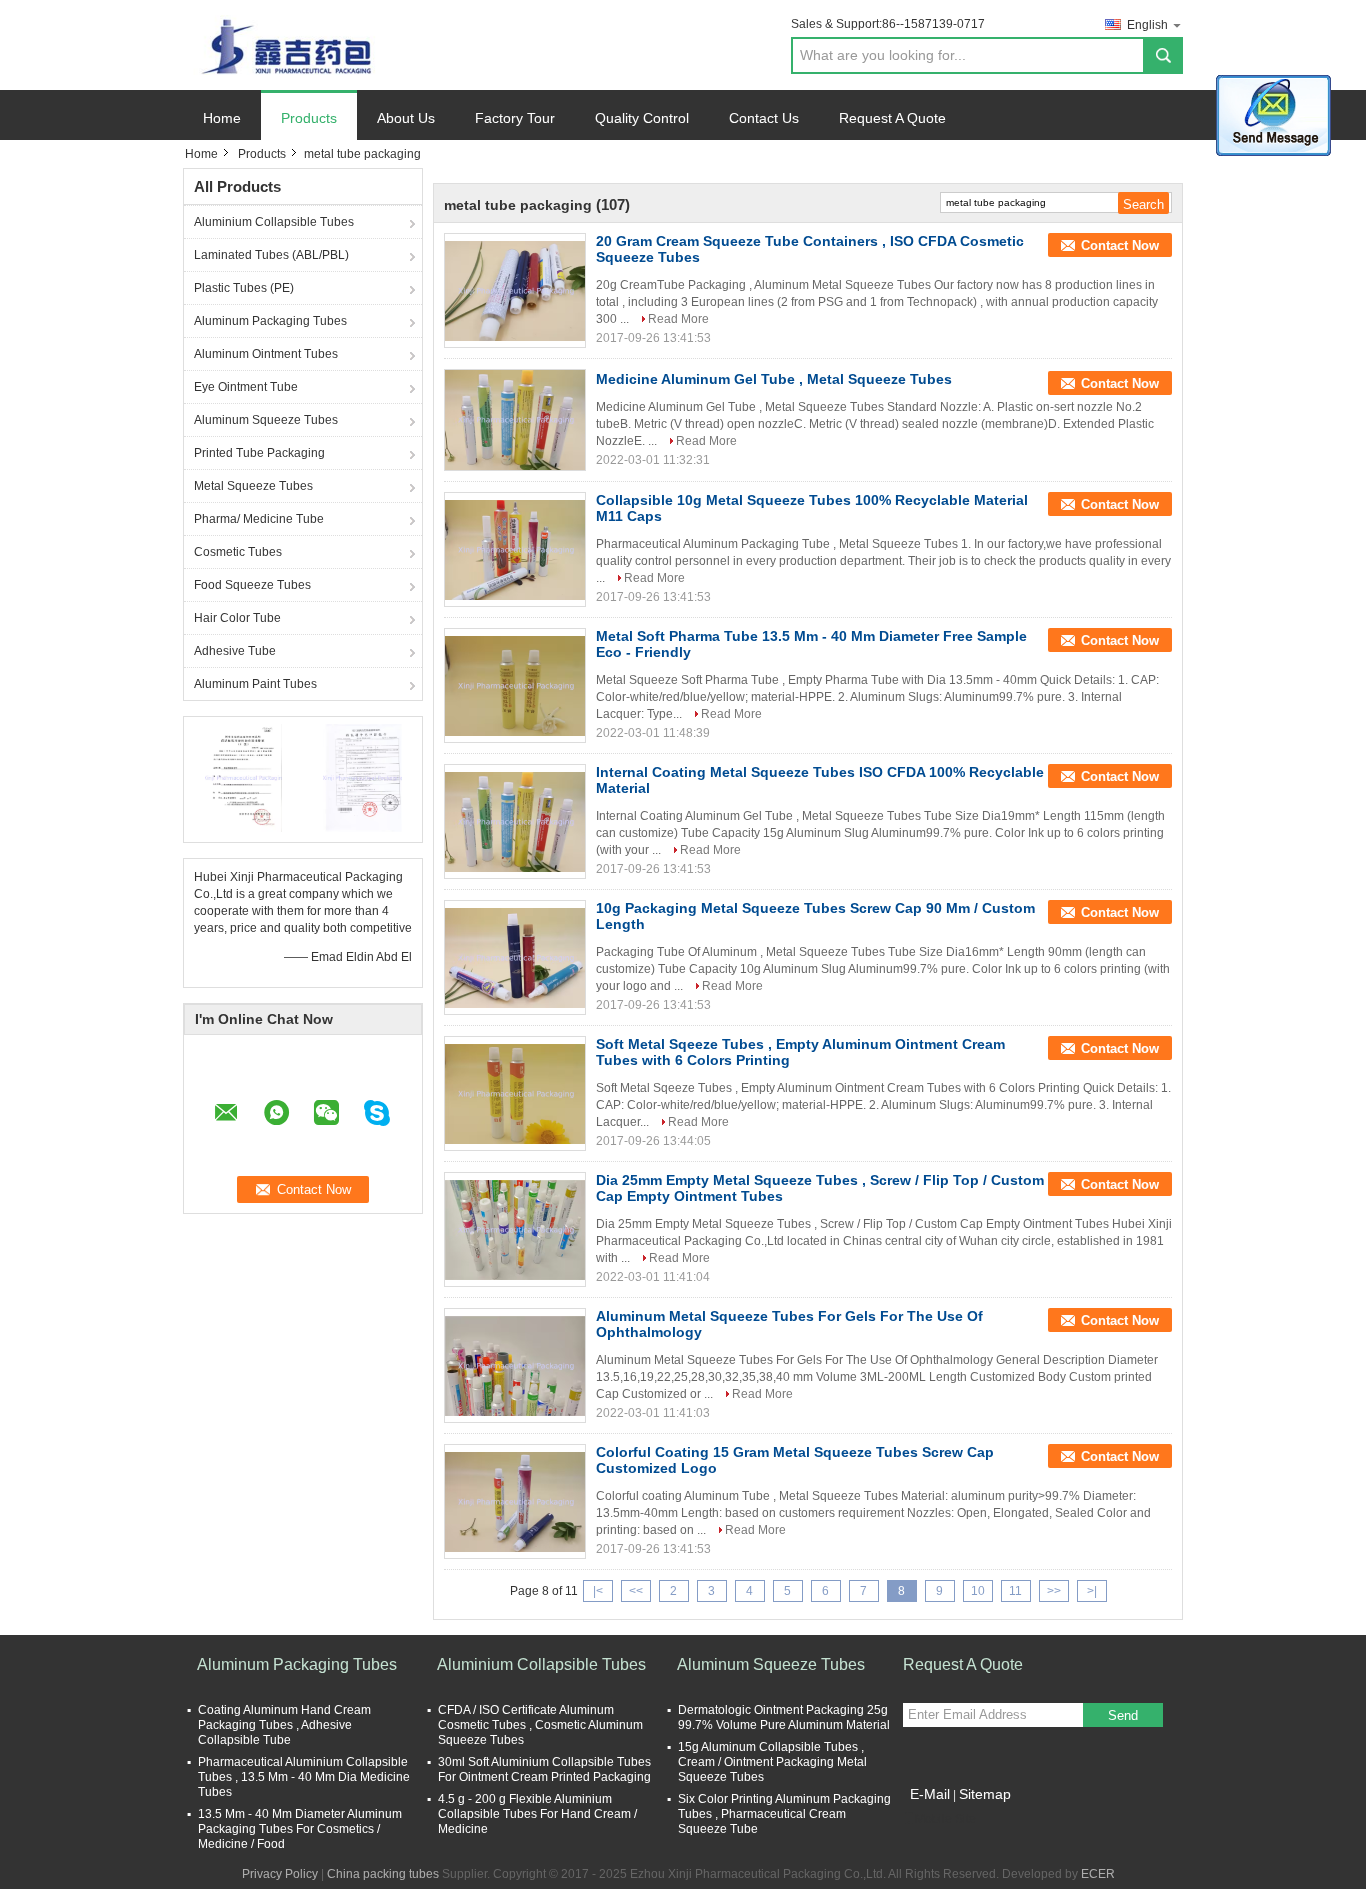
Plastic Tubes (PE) (244, 288)
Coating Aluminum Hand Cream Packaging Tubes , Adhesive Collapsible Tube (284, 1725)
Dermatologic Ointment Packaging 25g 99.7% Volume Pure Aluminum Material (784, 1717)
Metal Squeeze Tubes (253, 486)
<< (636, 1591)
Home (222, 118)
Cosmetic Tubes (238, 552)
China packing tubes (383, 1874)
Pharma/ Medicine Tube (259, 519)
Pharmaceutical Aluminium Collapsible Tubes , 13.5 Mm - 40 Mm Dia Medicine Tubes (304, 1777)
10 (978, 1591)
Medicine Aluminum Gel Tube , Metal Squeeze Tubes (774, 379)
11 (1015, 1591)
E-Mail (930, 1794)
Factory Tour (515, 118)
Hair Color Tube (237, 618)
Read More (678, 319)
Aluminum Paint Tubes (255, 684)
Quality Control (642, 118)
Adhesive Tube (235, 651)
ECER (1098, 1874)
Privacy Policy (280, 1874)
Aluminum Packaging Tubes (270, 321)
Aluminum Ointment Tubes (266, 354)
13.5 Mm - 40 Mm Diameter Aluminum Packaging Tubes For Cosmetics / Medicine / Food (300, 1829)
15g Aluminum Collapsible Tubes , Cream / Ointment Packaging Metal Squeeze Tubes (772, 1762)
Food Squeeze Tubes (252, 585)
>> (1054, 1591)
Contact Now (1120, 245)
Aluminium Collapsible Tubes (274, 222)
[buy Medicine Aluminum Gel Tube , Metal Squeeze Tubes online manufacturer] (515, 420)
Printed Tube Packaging (259, 453)
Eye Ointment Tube (246, 387)
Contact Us (764, 118)
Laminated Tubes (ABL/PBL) (271, 255)
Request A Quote (892, 118)
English (1147, 25)
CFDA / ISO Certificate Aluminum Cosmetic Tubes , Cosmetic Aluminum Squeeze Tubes (540, 1725)
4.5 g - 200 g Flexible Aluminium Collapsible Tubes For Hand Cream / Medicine (537, 1814)
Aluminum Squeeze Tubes (266, 420)
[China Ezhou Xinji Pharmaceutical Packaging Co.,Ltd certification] (243, 777)
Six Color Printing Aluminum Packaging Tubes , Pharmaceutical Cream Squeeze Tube (784, 1814)
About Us (406, 118)
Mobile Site (945, 1819)
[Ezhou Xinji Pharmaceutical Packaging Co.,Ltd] (293, 44)
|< (598, 1591)
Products (309, 118)
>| (1092, 1591)
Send (1123, 1715)
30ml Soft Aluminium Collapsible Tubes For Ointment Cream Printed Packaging (544, 1769)
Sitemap (985, 1794)
